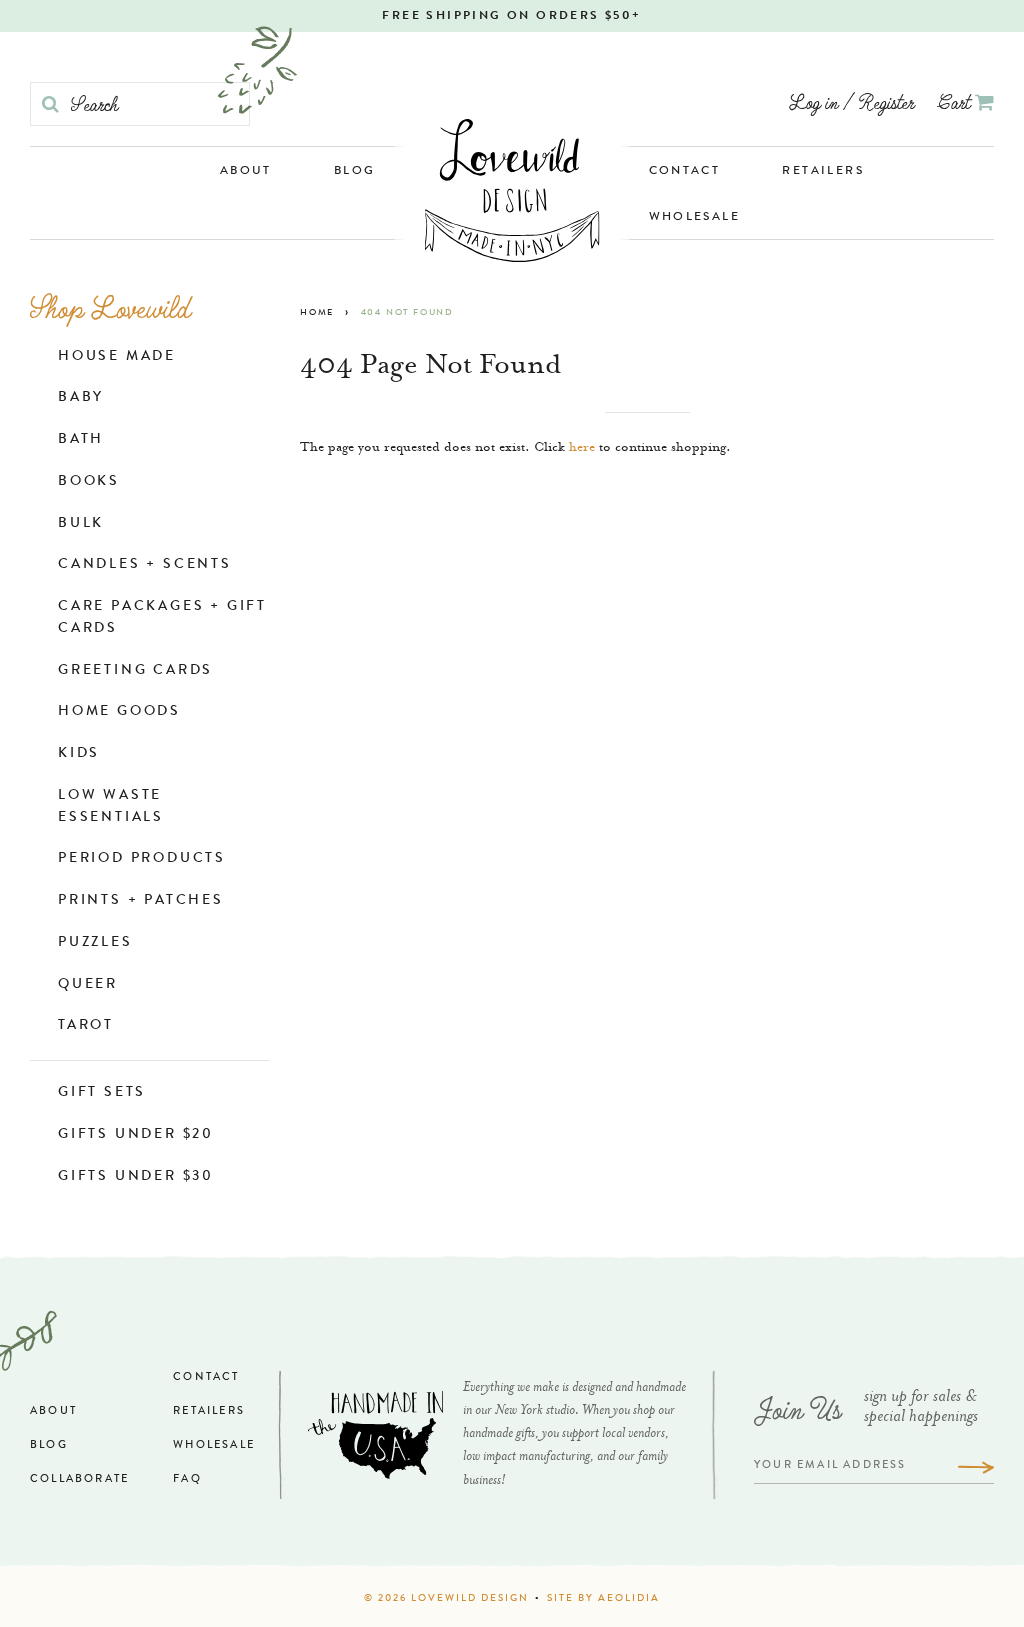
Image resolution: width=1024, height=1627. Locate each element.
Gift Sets (102, 1093)
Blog (355, 172)
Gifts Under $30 (136, 1177)
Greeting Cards (135, 671)
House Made (117, 357)
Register (886, 101)
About (246, 172)
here (582, 448)
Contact (685, 172)
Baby (81, 398)
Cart (956, 101)
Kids (79, 754)
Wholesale (695, 218)
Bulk (81, 524)
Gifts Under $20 (136, 1135)
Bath (81, 440)
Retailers (823, 172)
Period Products (142, 859)
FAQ (187, 1479)
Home (317, 313)
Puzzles (95, 943)
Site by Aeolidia (603, 1599)
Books (89, 482)
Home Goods (119, 712)
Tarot (86, 1026)
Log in (813, 101)
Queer (88, 985)
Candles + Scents (145, 565)
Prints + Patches (141, 901)
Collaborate (79, 1479)
